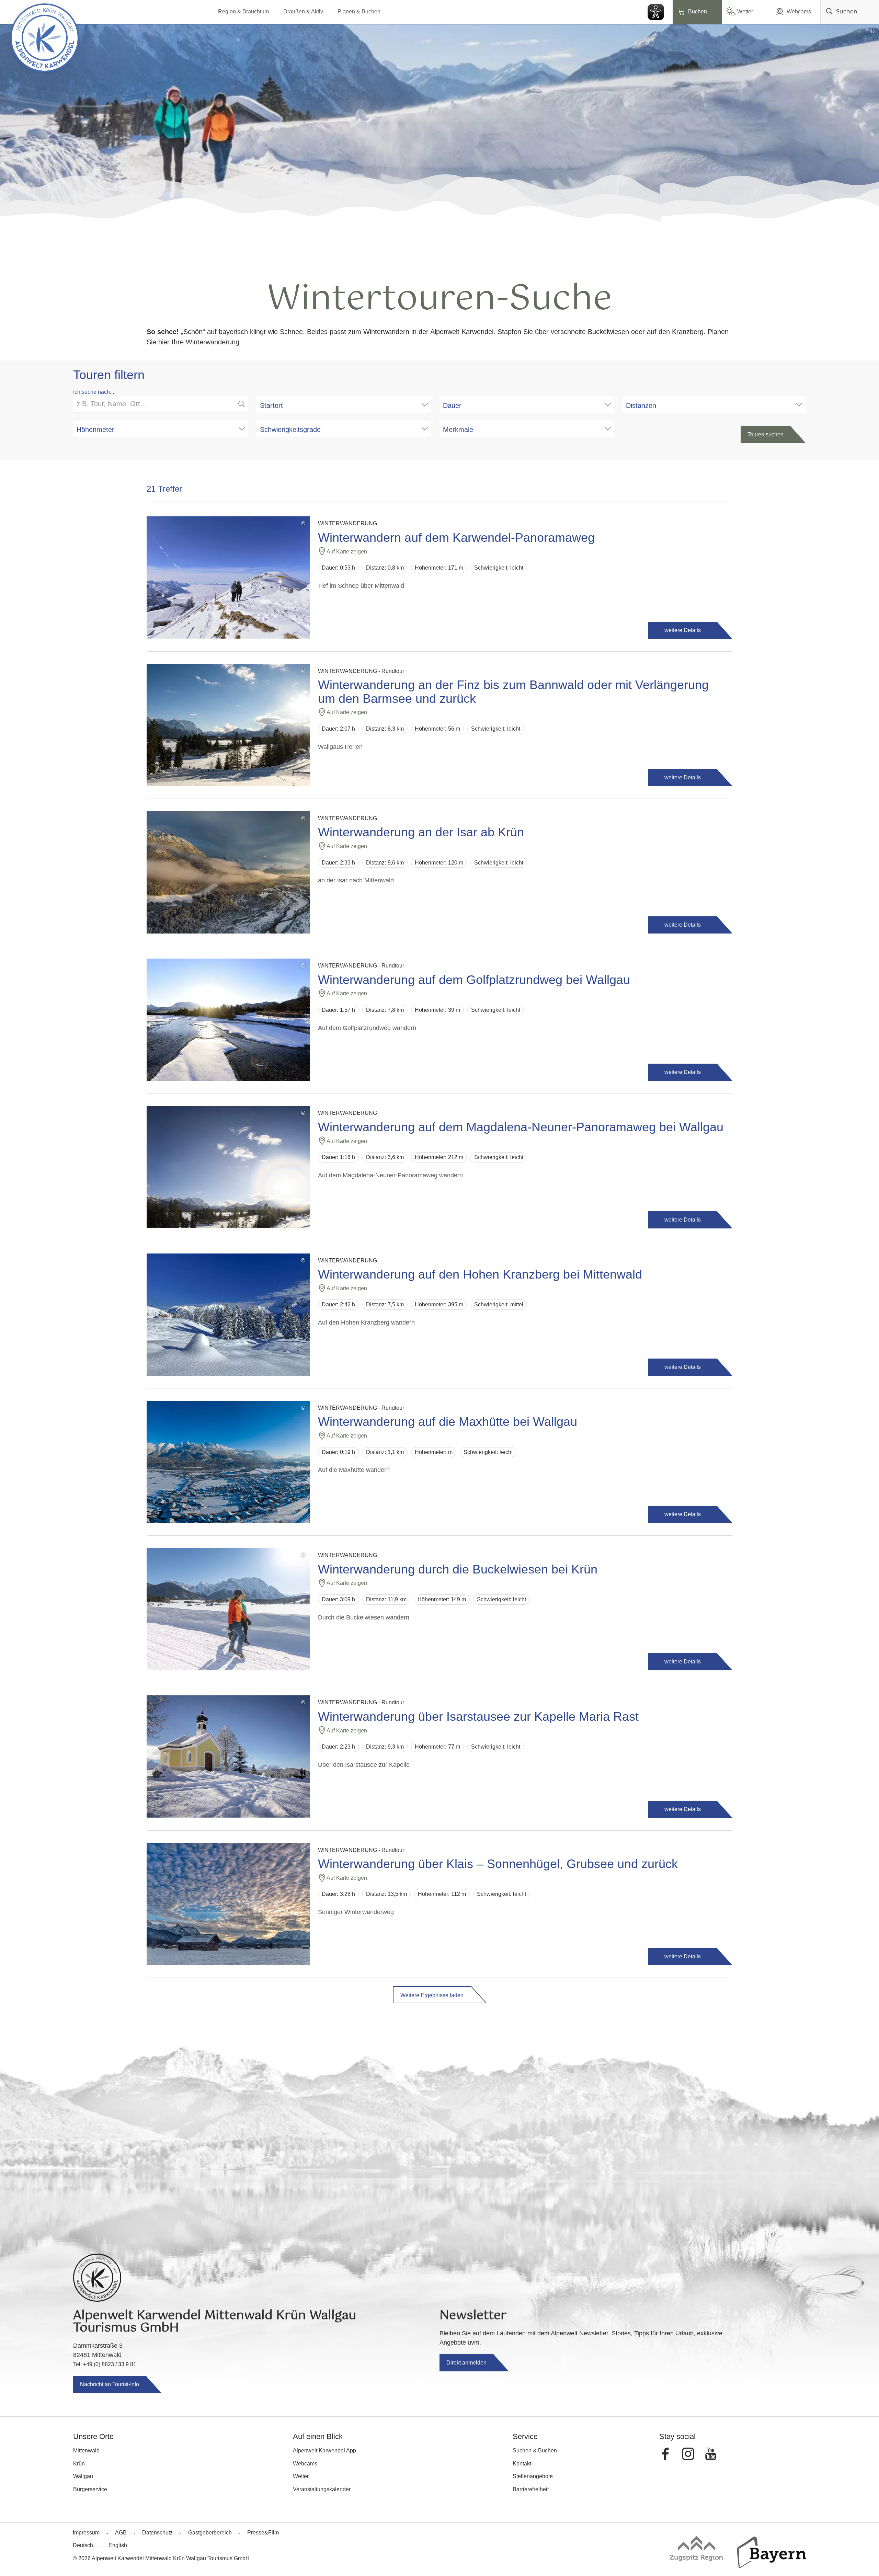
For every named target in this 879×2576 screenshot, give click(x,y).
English (118, 2545)
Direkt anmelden (466, 2363)
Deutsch (83, 2545)
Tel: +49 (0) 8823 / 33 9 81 (105, 2364)
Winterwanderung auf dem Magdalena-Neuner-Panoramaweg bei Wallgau (521, 1127)
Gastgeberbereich (210, 2533)
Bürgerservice (90, 2489)
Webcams (799, 12)
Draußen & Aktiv (303, 12)
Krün (79, 2464)
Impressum (86, 2533)
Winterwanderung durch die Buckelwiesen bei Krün (458, 1569)
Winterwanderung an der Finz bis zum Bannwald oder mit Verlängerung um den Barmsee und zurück (513, 692)
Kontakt (522, 2464)
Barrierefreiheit (531, 2489)
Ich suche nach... (94, 392)
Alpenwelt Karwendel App (324, 2451)
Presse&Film (263, 2533)
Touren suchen (766, 434)
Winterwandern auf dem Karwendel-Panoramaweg (456, 538)
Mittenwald (86, 2451)
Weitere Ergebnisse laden (432, 1995)
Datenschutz (157, 2533)
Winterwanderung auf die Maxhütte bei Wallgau (448, 1422)
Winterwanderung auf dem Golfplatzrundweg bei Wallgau (474, 980)
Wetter (745, 12)
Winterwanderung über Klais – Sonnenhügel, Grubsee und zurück (498, 1864)
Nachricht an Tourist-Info (110, 2384)
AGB (121, 2533)
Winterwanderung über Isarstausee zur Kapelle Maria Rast (478, 1717)
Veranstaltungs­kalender (322, 2489)
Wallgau (83, 2476)
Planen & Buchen (359, 12)
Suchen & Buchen (535, 2451)
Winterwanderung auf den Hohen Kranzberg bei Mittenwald (480, 1274)
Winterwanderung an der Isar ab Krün (421, 832)
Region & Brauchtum (243, 12)
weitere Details (683, 630)
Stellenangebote (533, 2476)
